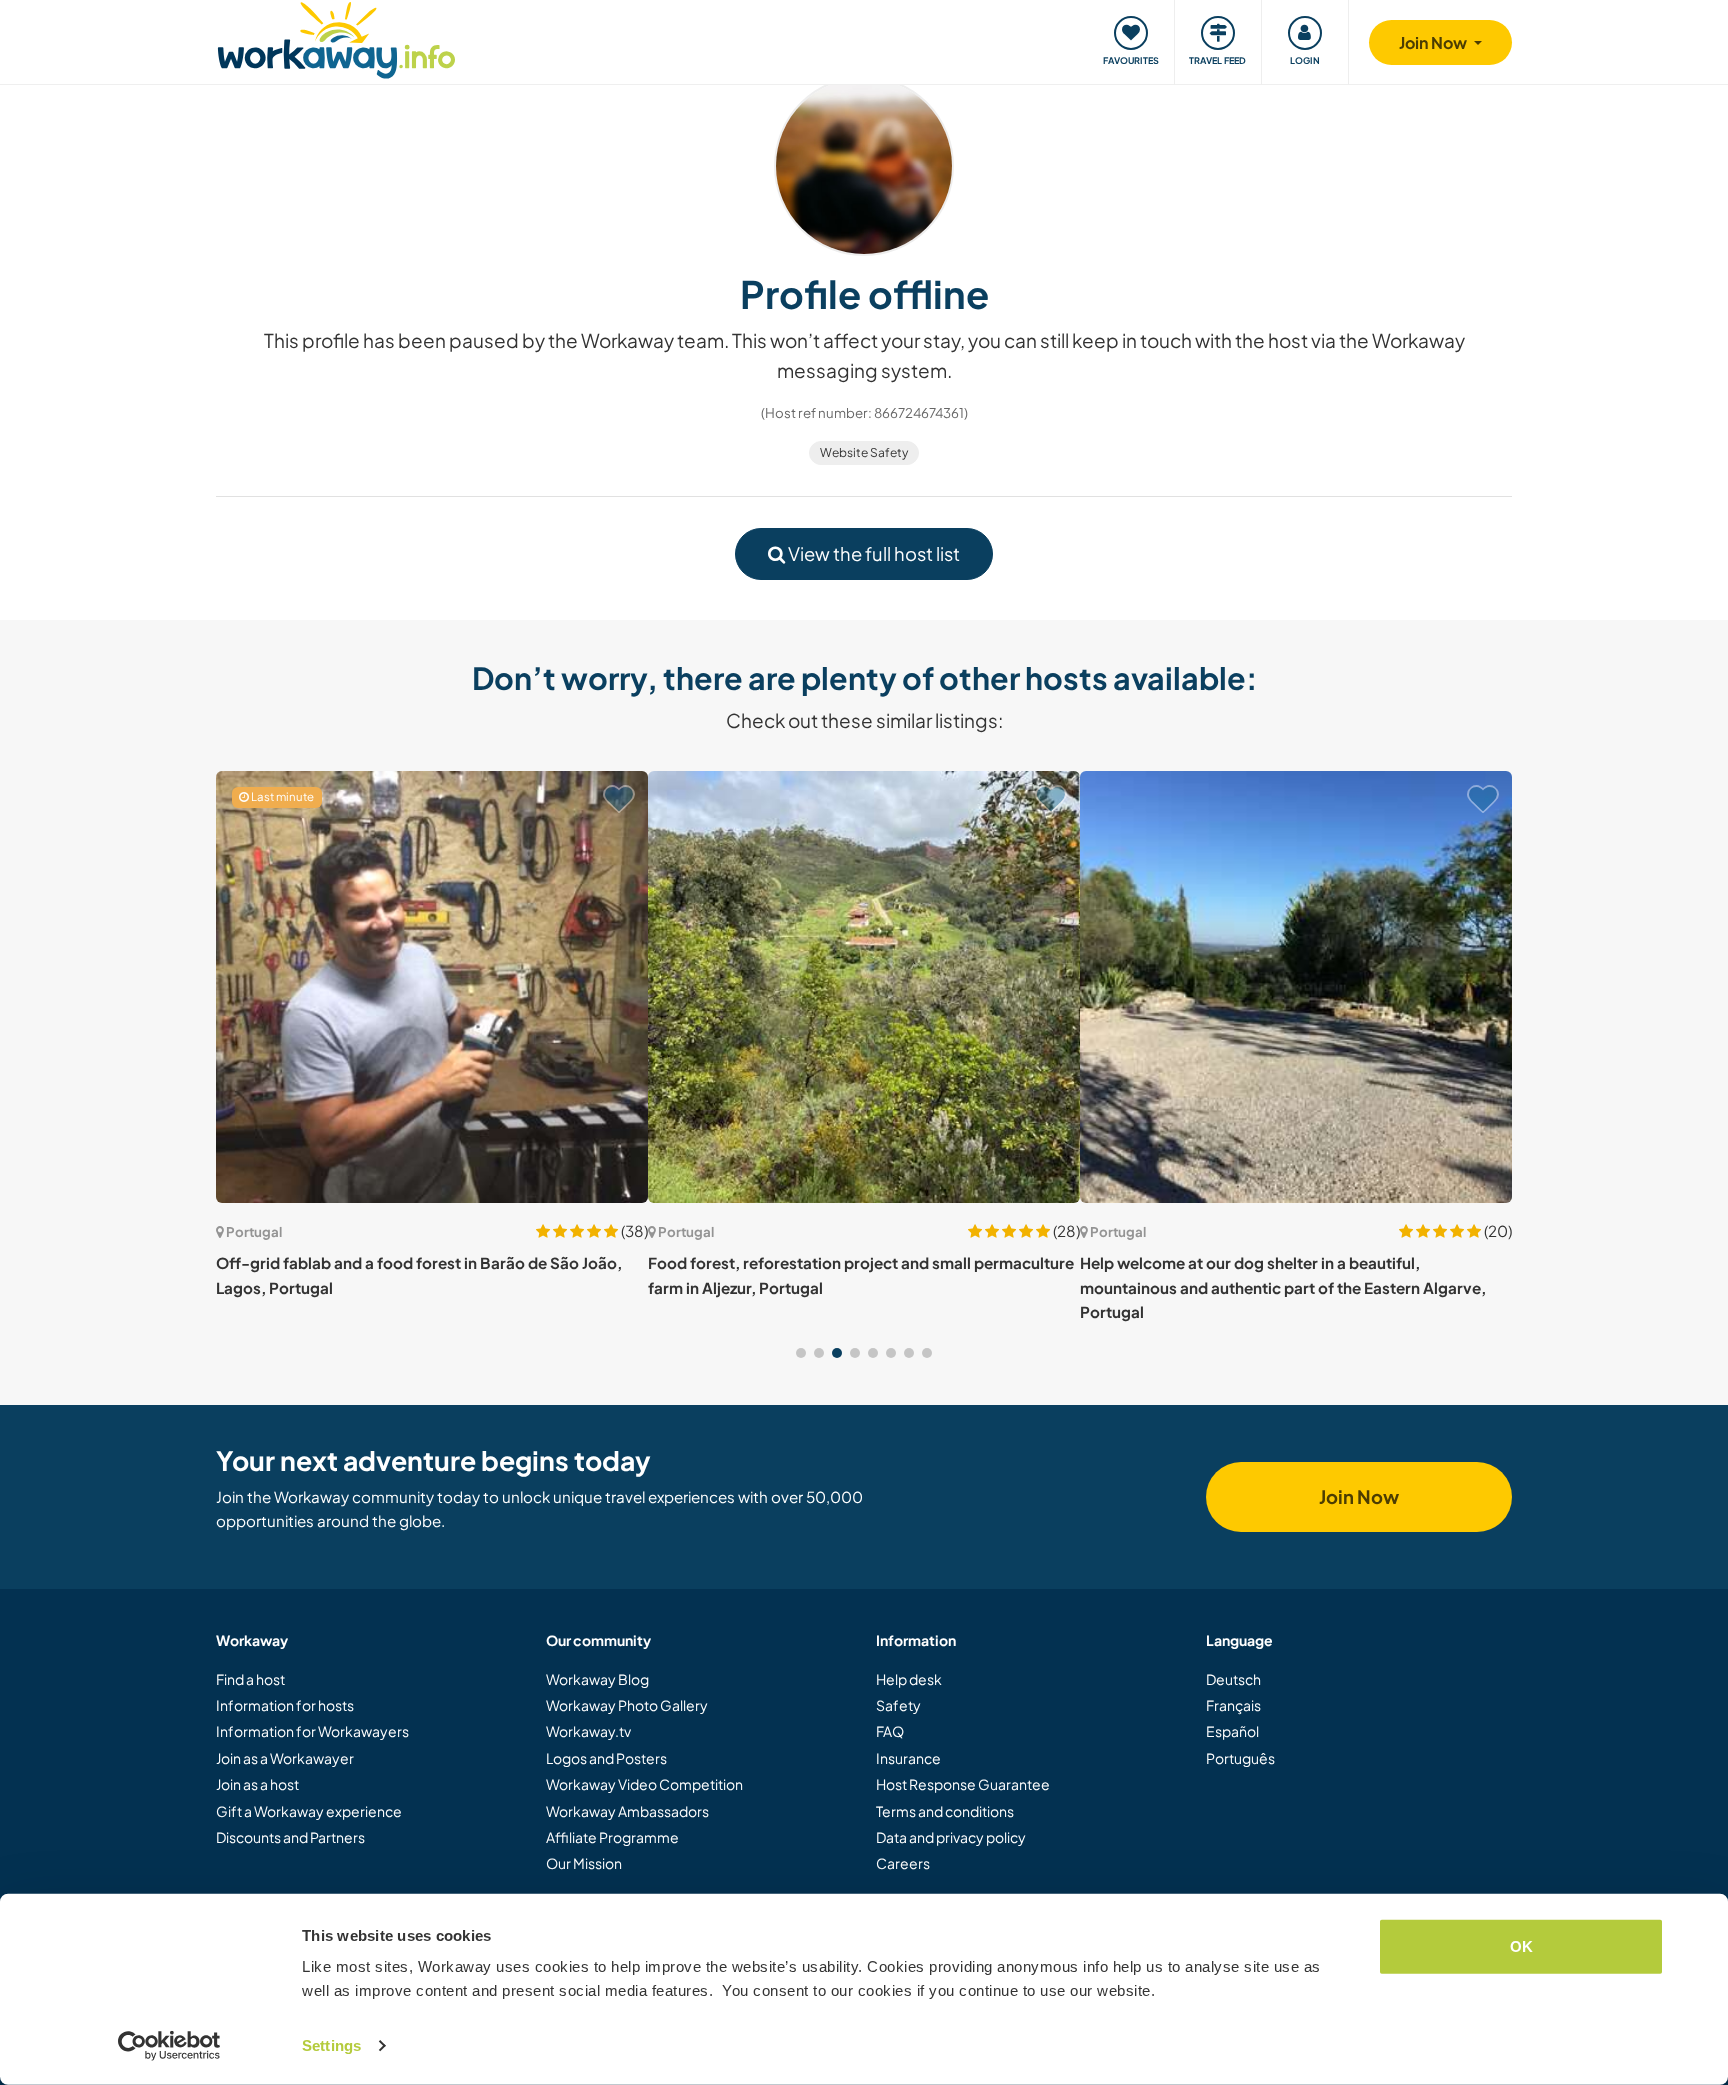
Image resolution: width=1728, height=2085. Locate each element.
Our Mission (584, 1863)
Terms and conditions (945, 1811)
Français (1233, 1705)
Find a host (250, 1679)
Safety (898, 1705)
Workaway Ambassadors (627, 1811)
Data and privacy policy (951, 1837)
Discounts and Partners (290, 1837)
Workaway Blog (597, 1679)
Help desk (909, 1679)
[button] (801, 1353)
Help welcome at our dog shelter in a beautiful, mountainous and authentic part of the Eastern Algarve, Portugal (1283, 1287)
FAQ (890, 1731)
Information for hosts (285, 1705)
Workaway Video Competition (644, 1784)
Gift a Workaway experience (309, 1811)
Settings (331, 2045)
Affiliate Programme (612, 1837)
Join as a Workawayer (285, 1758)
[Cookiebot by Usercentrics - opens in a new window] (169, 2046)
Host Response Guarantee (963, 1784)
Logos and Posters (606, 1758)
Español (1232, 1731)
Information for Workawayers (312, 1731)
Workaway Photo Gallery (627, 1705)
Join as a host (257, 1784)
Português (1240, 1758)
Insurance (908, 1758)
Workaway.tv (588, 1731)
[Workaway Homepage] (336, 37)
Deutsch (1233, 1679)
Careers (903, 1863)
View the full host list (872, 553)
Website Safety (864, 452)
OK (1521, 1946)
